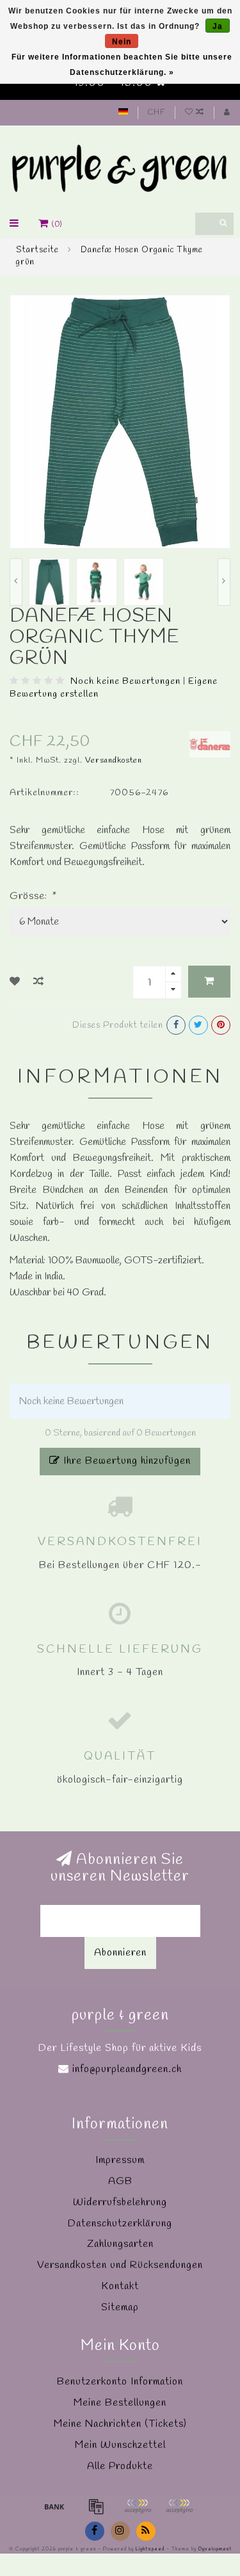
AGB (120, 2181)
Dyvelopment (215, 2549)
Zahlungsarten (120, 2244)
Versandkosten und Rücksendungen (120, 2265)
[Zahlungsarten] (54, 2506)
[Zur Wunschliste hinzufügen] (15, 982)
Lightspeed (150, 2549)
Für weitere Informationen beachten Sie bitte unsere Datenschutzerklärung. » (122, 65)
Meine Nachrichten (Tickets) (120, 2424)
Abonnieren (120, 1953)
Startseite (37, 250)
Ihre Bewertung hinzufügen (125, 1461)
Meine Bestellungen (120, 2403)
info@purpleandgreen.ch (127, 2069)
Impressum (120, 2160)
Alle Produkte (120, 2466)
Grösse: (33, 896)
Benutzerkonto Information (120, 2382)
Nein (122, 42)
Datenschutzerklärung (120, 2224)
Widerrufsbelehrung (120, 2202)
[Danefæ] (210, 743)
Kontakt (120, 2286)
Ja (218, 26)
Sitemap (120, 2307)
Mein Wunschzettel (120, 2445)
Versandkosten (114, 760)
